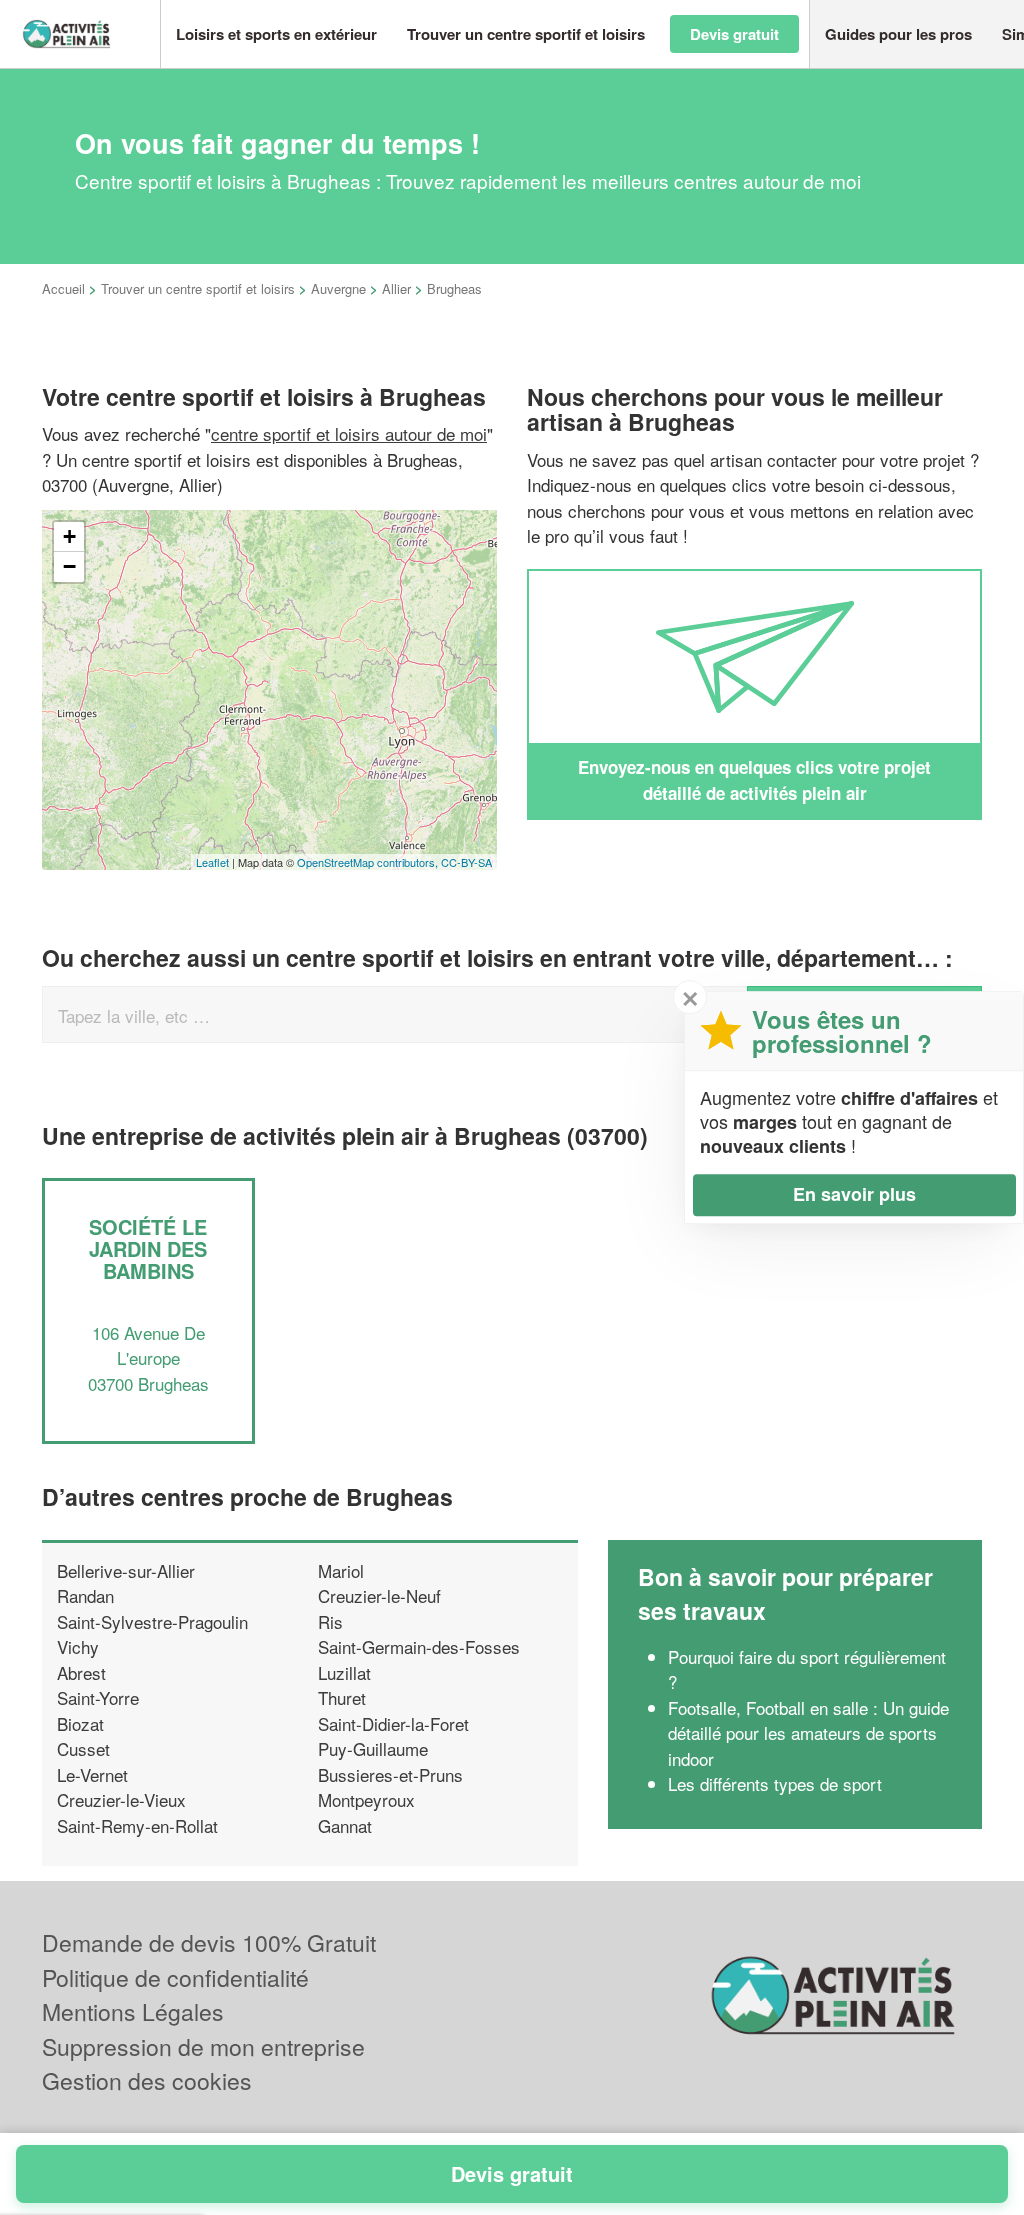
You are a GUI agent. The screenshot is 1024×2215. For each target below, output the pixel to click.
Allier (396, 288)
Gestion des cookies (147, 2080)
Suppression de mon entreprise (203, 2046)
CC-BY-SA (466, 862)
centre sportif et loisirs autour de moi (349, 433)
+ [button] (69, 536)
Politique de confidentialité (175, 1977)
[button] (276, 34)
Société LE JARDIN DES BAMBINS (148, 1248)
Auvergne (338, 288)
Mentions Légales (133, 2011)
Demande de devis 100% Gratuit (209, 1942)
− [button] (69, 566)
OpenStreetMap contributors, (369, 862)
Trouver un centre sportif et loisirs (198, 288)
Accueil (63, 288)
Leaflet (212, 862)
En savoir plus (854, 1194)
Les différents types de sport (775, 1783)
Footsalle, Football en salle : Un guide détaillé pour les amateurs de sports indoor (808, 1733)
